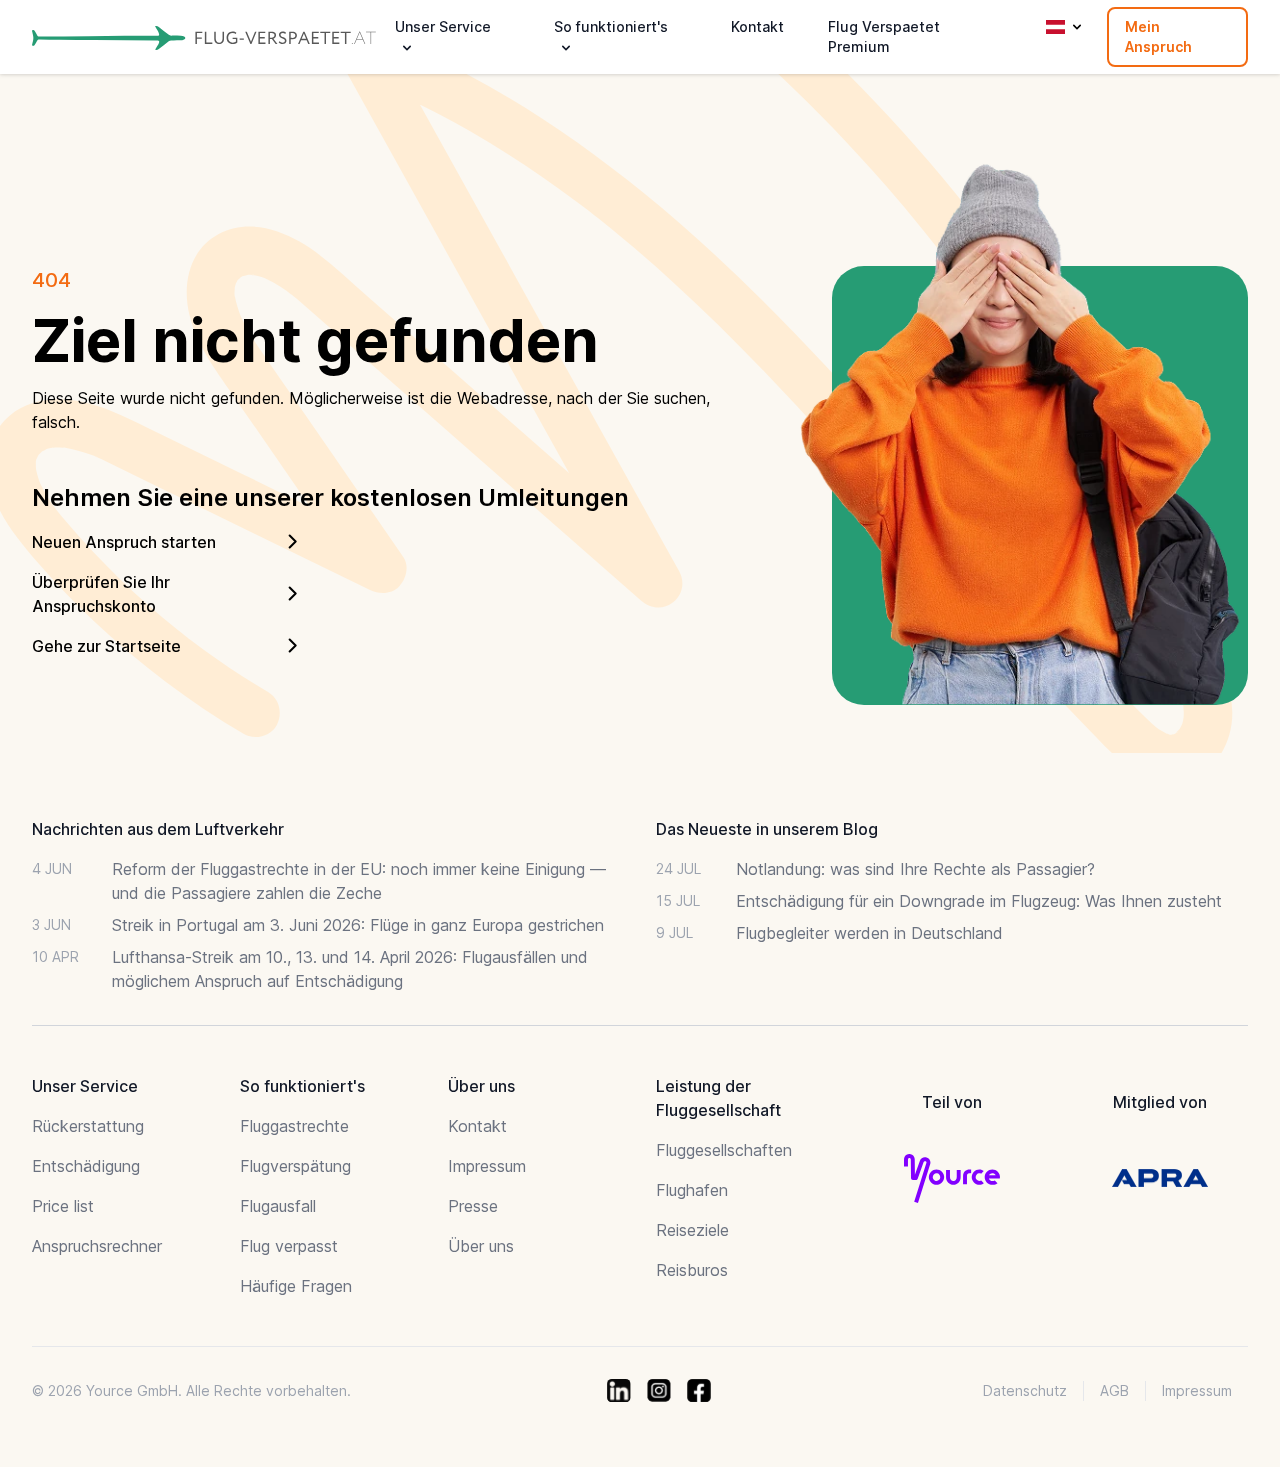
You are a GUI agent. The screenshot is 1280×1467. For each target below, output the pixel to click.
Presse (473, 1206)
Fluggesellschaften (724, 1150)
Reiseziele (692, 1230)
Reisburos (692, 1270)
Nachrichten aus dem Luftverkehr (158, 829)
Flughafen (692, 1190)
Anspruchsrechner (97, 1246)
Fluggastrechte (294, 1126)
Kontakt (757, 26)
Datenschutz (1025, 1390)
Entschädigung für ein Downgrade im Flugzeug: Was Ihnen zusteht (979, 901)
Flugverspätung (295, 1166)
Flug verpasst (289, 1246)
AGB (1114, 1390)
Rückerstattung (88, 1126)
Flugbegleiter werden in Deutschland (869, 933)
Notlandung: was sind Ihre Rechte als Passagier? (915, 869)
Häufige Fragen (296, 1286)
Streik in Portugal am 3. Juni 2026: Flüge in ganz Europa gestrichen (358, 925)
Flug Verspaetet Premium (884, 36)
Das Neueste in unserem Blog (767, 829)
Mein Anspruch (1158, 36)
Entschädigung (86, 1166)
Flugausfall (278, 1206)
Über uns (481, 1246)
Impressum (487, 1166)
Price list (63, 1206)
